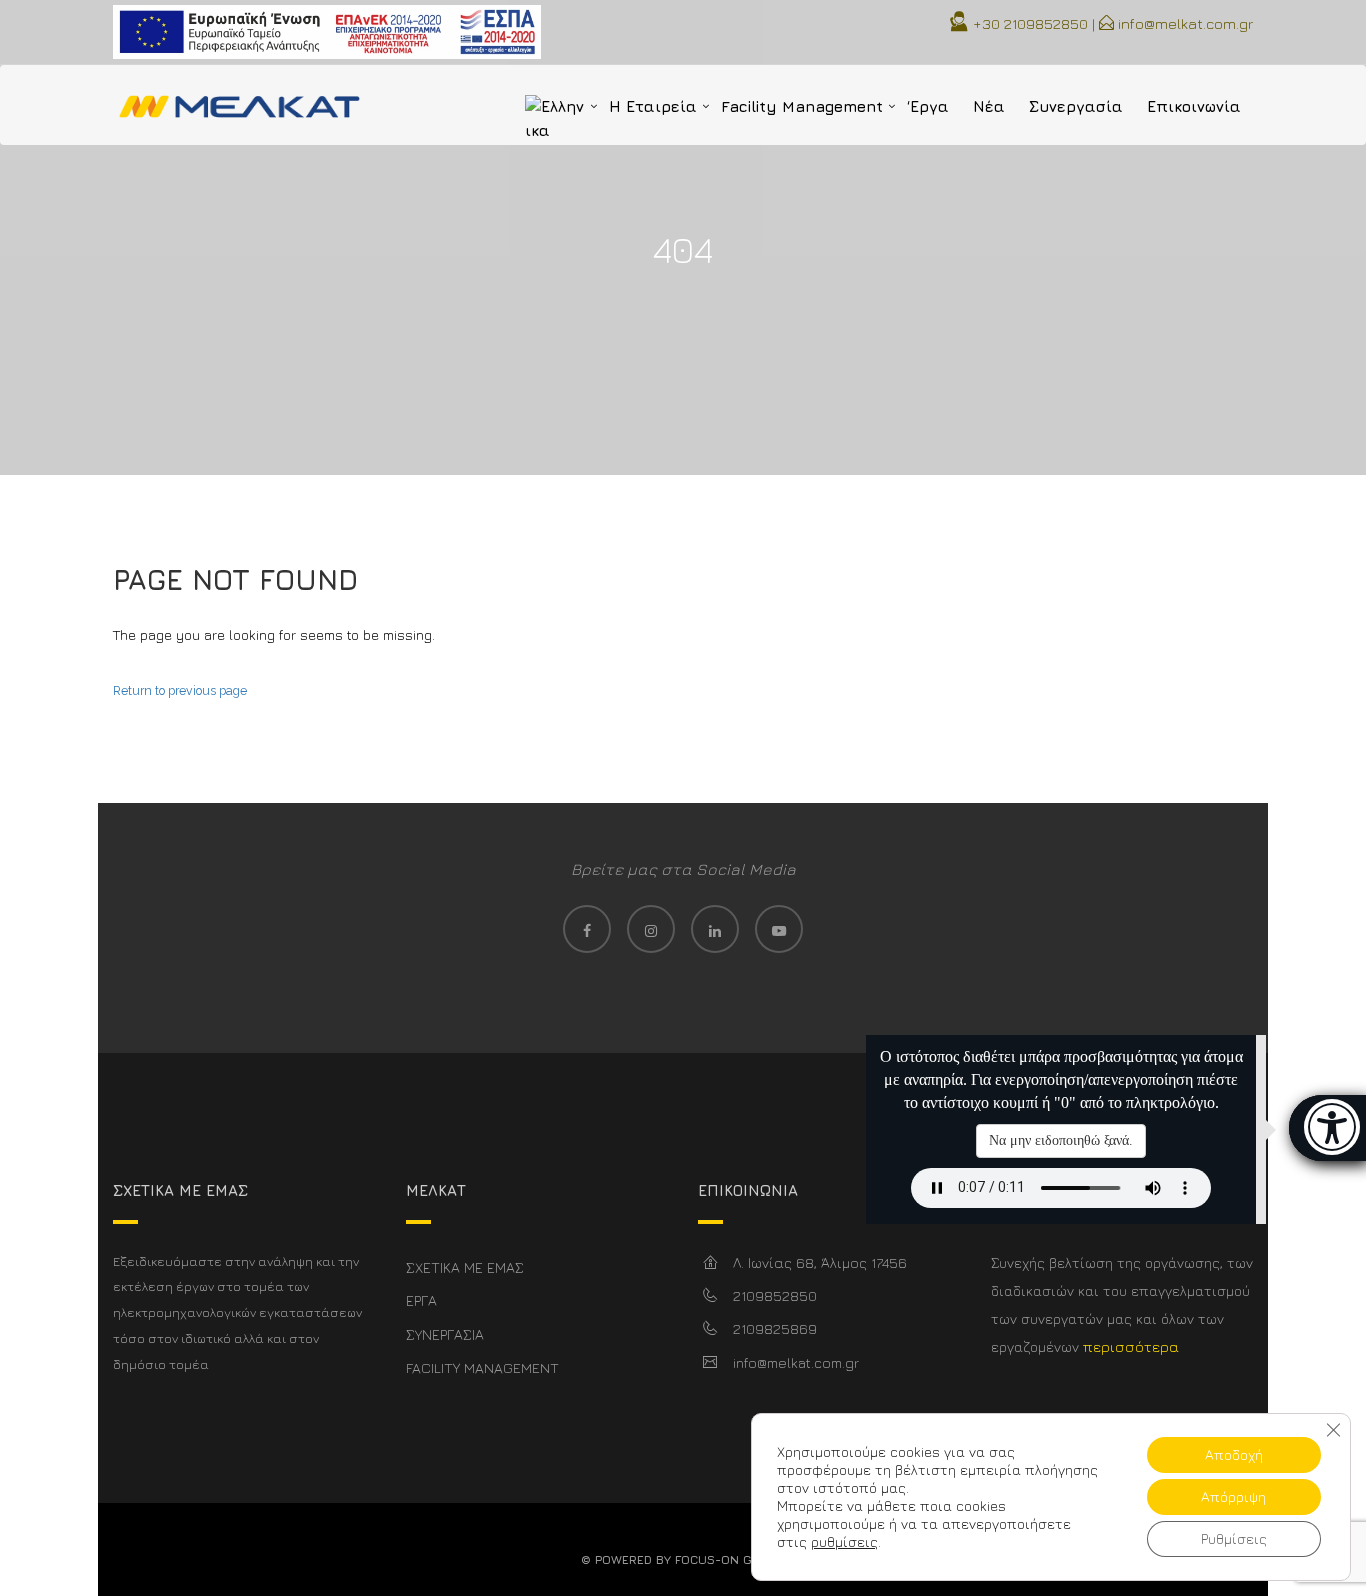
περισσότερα (1131, 1346)
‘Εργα (928, 106)
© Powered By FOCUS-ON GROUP (683, 1559)
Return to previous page (180, 690)
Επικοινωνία (1194, 106)
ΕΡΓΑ (421, 1300)
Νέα (989, 106)
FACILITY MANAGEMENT (482, 1367)
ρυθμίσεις (844, 1541)
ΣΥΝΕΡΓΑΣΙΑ (445, 1334)
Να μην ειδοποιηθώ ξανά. (1061, 1140)
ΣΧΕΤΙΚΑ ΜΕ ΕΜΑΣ (465, 1267)
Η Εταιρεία (653, 106)
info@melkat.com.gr (1185, 23)
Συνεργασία (1076, 106)
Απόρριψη (1233, 1496)
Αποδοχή (1234, 1454)
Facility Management (802, 106)
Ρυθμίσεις (1234, 1538)
